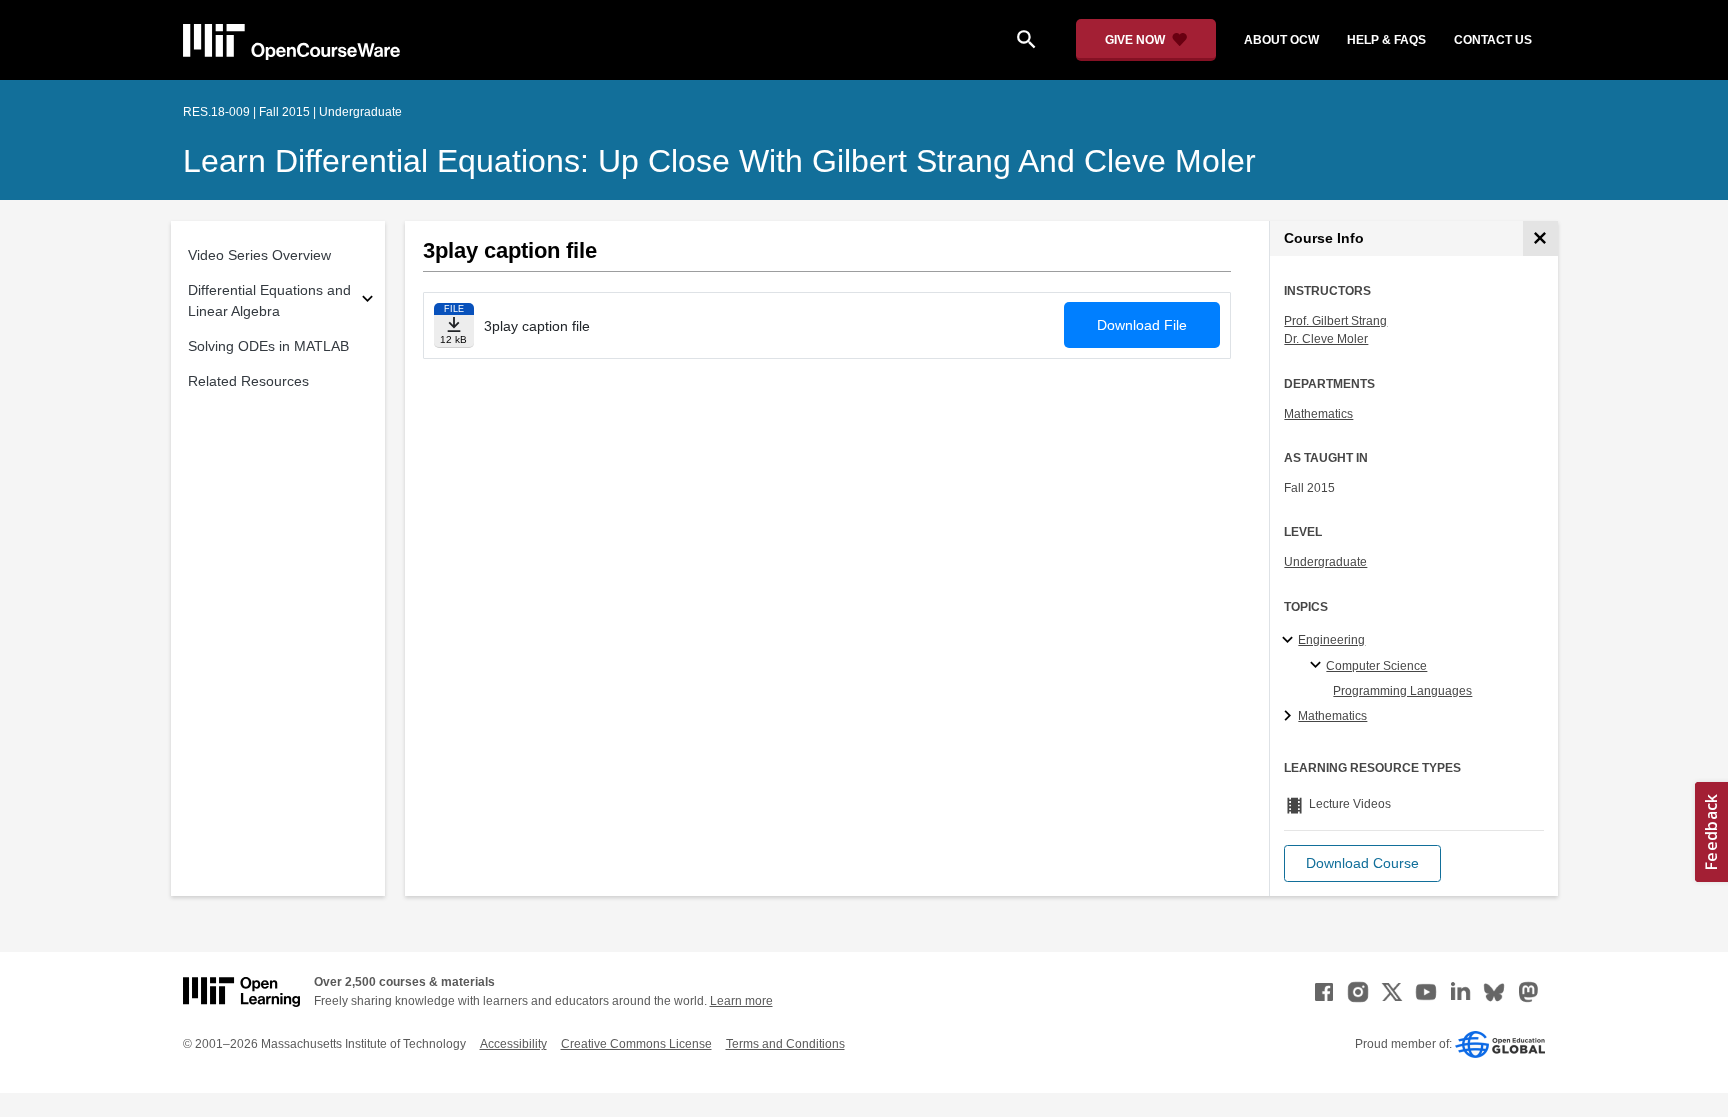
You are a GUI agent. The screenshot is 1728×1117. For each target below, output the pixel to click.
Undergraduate (1325, 562)
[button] (1362, 863)
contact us (1493, 40)
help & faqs (1386, 40)
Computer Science (1376, 666)
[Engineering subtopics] (1290, 641)
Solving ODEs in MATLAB (268, 346)
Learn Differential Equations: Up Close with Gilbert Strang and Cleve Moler (719, 161)
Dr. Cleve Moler (1326, 339)
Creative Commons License (636, 1044)
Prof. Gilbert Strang (1335, 321)
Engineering (1331, 640)
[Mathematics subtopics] (1290, 717)
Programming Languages (1402, 691)
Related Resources (248, 381)
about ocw (1281, 40)
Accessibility (513, 1044)
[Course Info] (1540, 238)
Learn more (741, 1001)
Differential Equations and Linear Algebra (269, 300)
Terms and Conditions (785, 1044)
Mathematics (1318, 414)
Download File (1142, 325)
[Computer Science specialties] (1318, 666)
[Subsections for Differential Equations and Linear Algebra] (367, 301)
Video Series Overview (259, 255)
